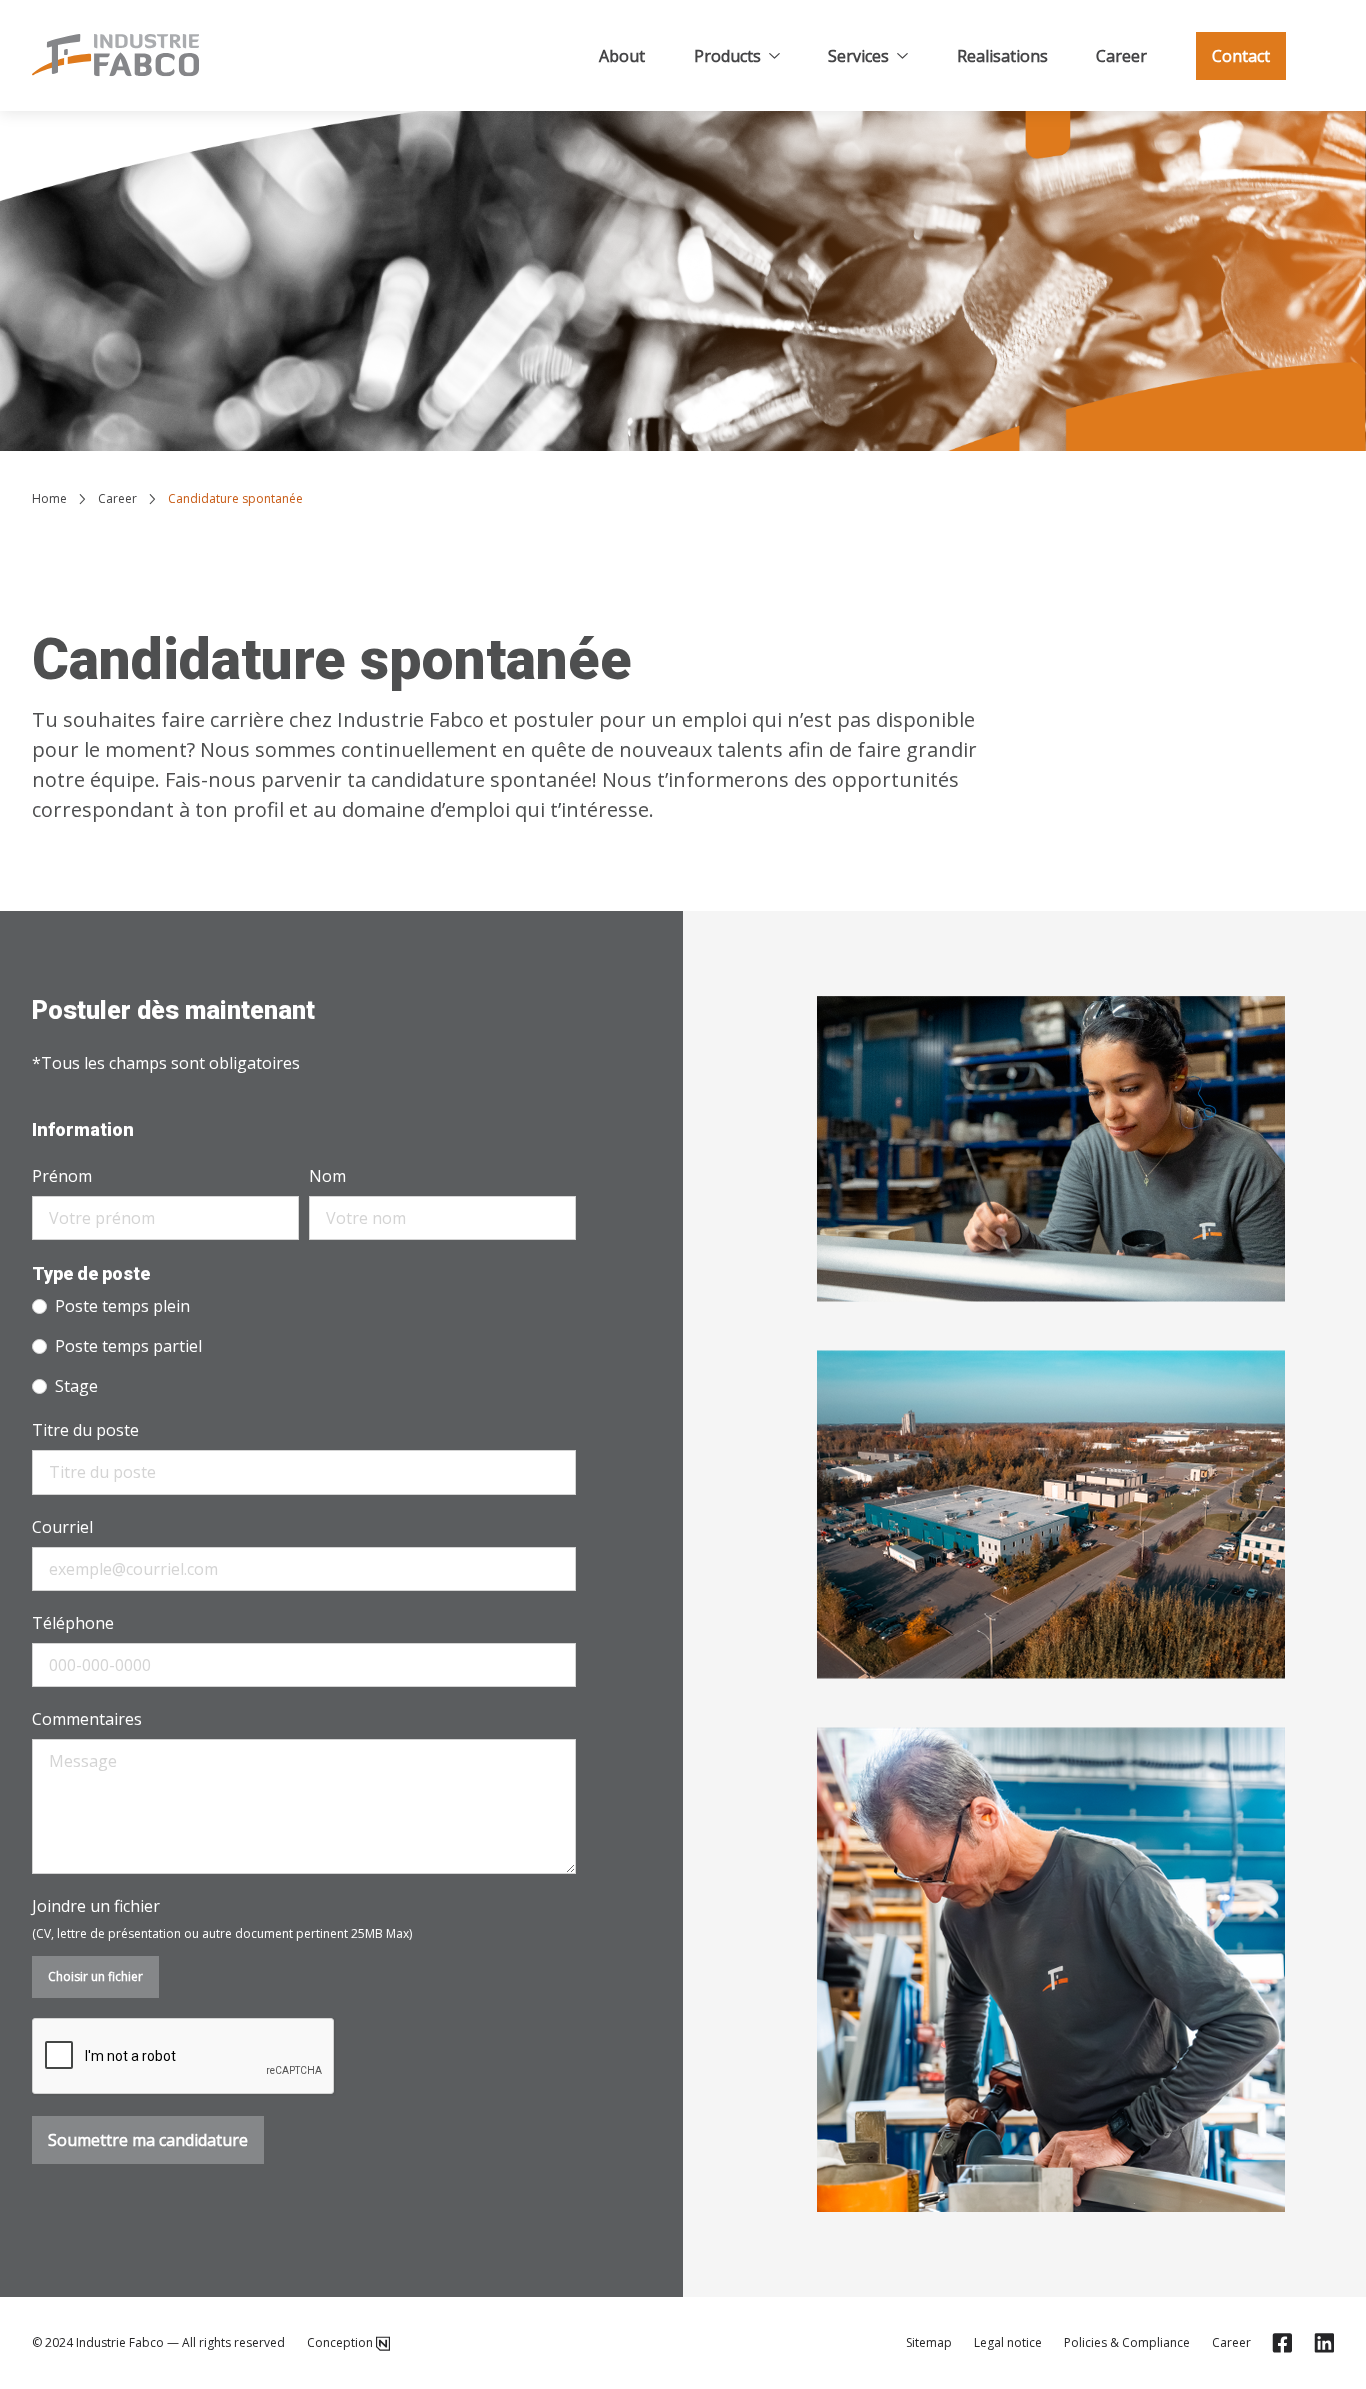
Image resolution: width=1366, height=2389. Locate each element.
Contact (1241, 56)
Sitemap (929, 2343)
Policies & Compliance (1127, 2343)
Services (858, 56)
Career (1121, 56)
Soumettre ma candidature (148, 2140)
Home (49, 498)
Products (727, 56)
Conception (340, 2343)
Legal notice (1008, 2343)
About (622, 56)
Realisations (1002, 56)
